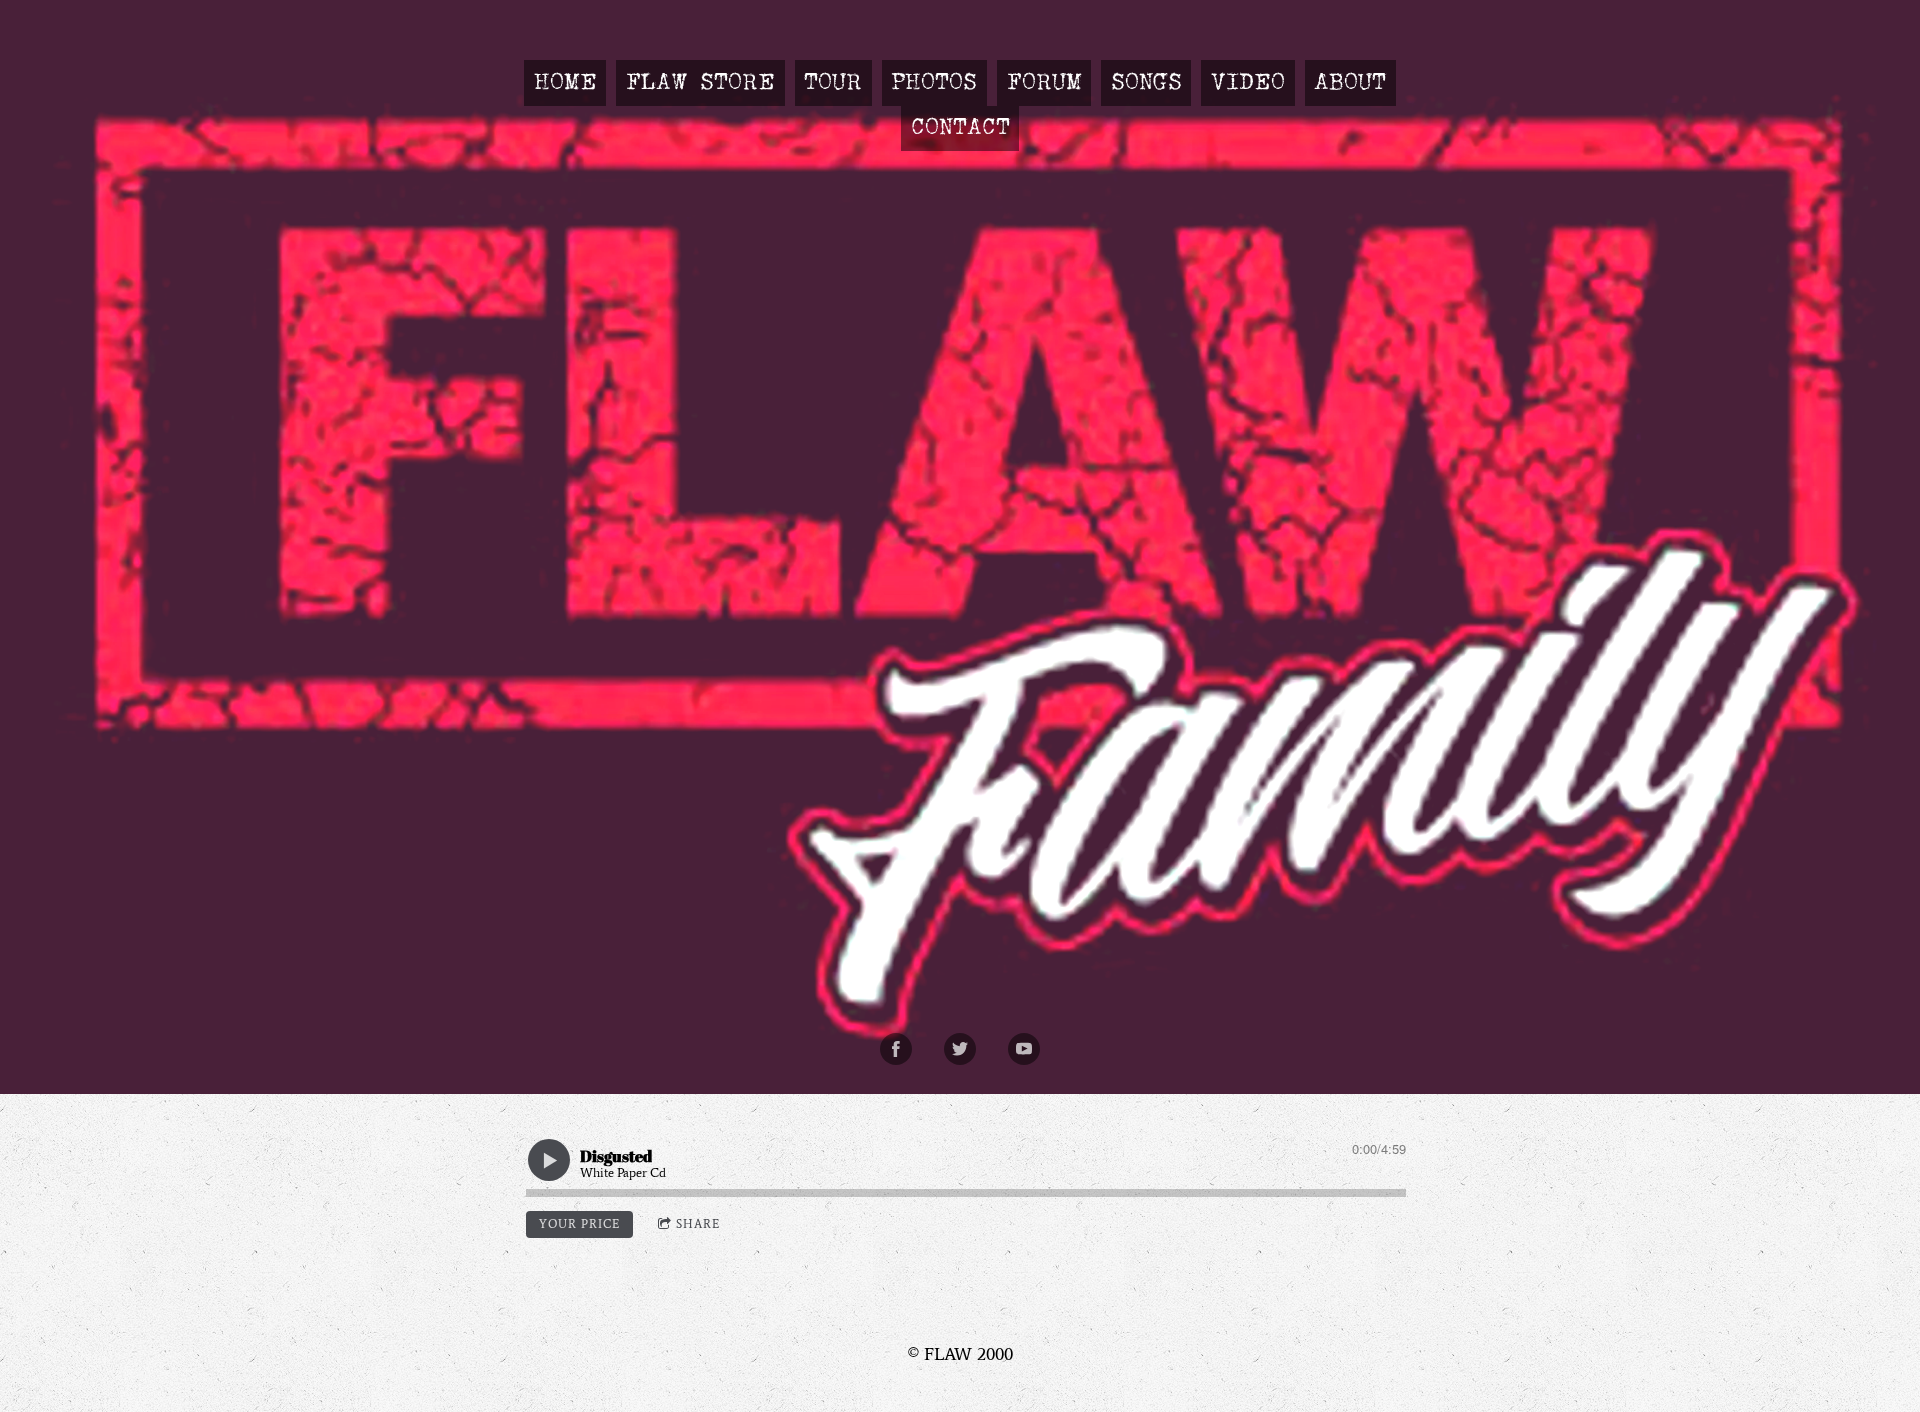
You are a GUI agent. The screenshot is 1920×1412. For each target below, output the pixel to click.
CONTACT (960, 128)
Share (698, 1224)
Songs (1146, 83)
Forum (1044, 83)
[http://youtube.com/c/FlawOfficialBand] (1024, 1049)
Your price (579, 1224)
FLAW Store (700, 83)
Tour (833, 83)
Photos (934, 83)
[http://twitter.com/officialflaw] (960, 1049)
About (1350, 83)
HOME (565, 83)
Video (1248, 83)
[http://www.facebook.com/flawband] (896, 1049)
